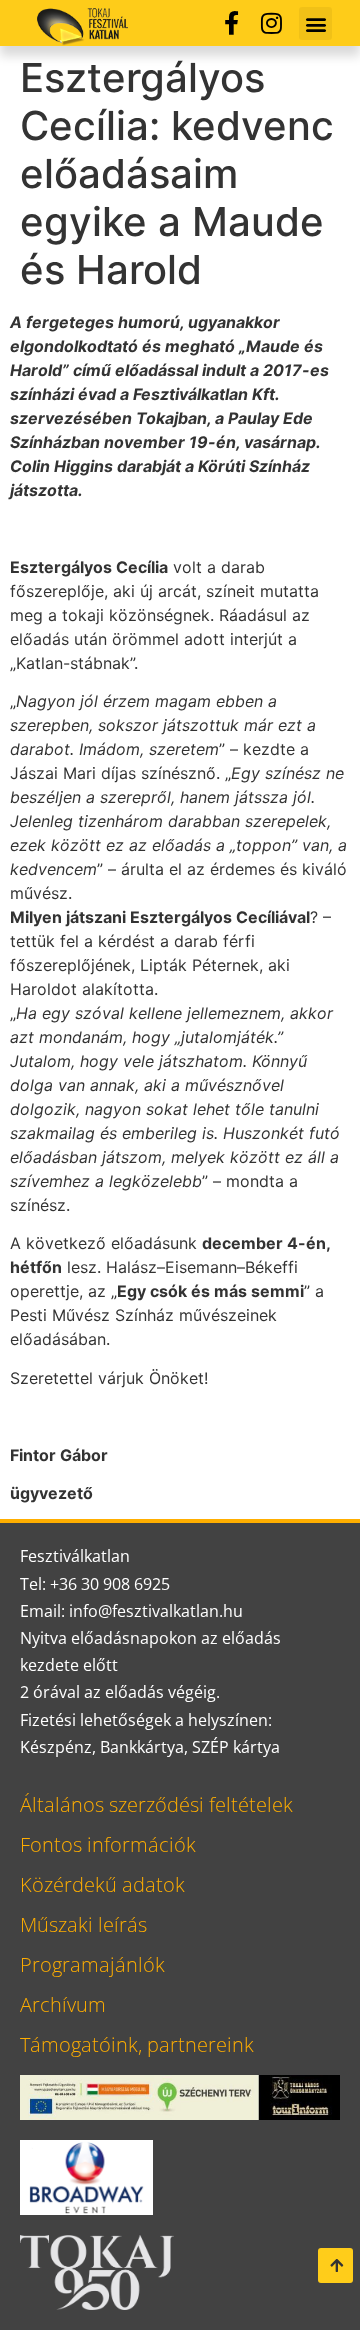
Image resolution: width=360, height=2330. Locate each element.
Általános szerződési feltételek (156, 1804)
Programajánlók (92, 1964)
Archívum (63, 2004)
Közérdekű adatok (102, 1884)
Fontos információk (108, 1844)
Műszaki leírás (83, 1924)
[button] (315, 23)
